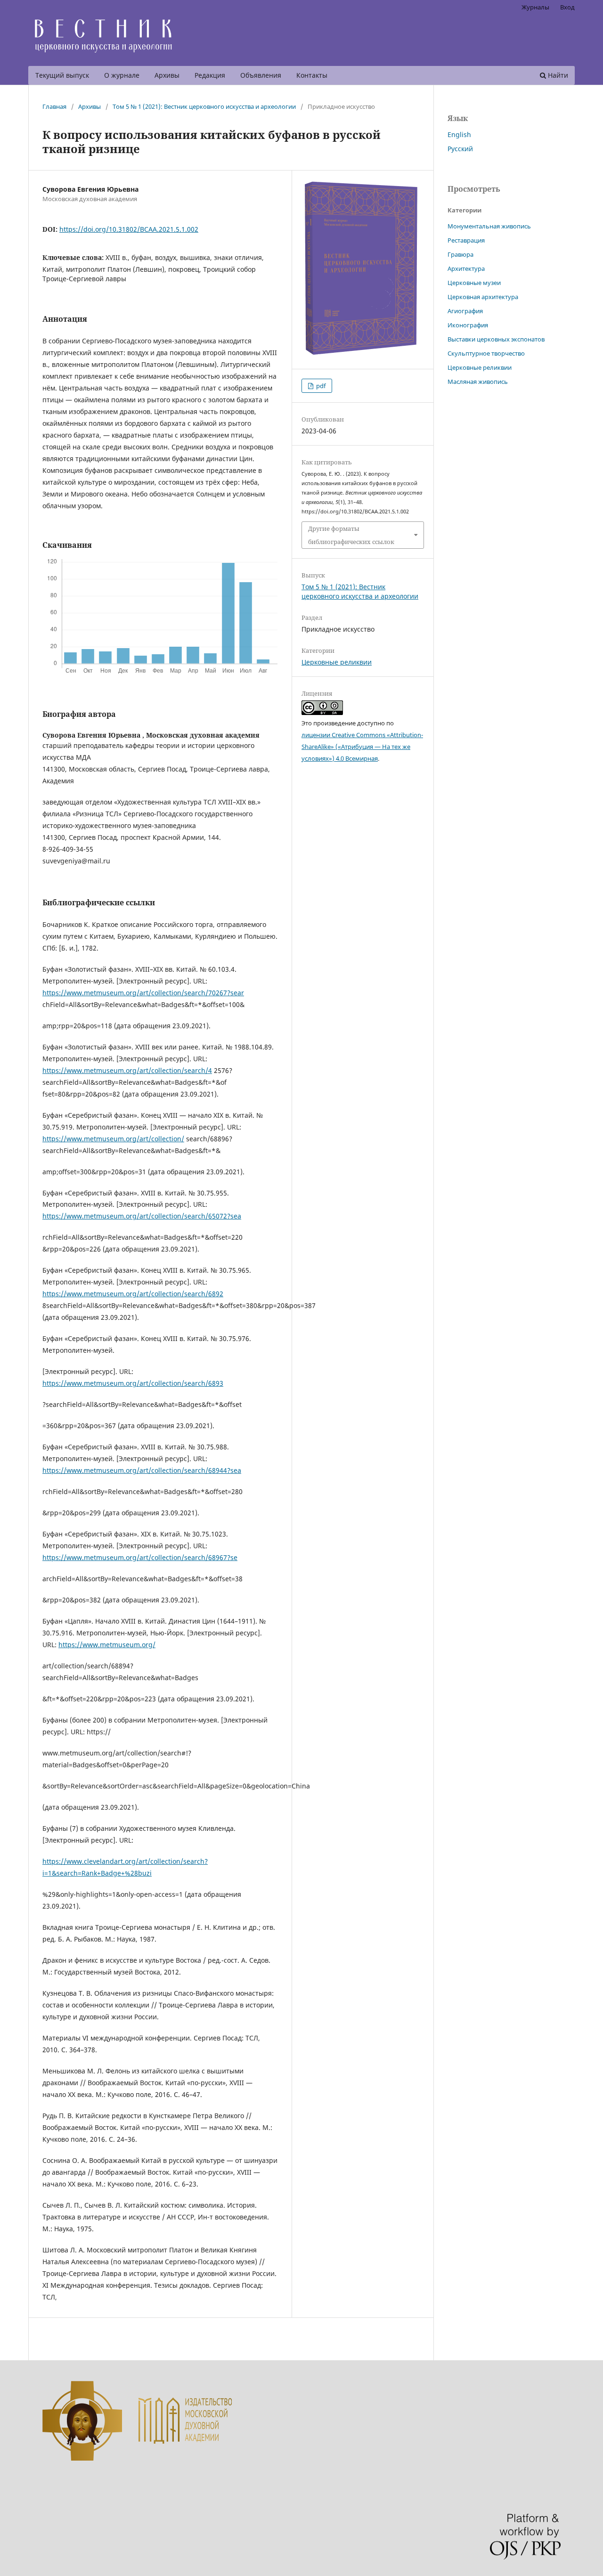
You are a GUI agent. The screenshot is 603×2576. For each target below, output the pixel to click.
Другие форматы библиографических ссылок (351, 535)
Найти (557, 75)
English (459, 134)
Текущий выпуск (62, 75)
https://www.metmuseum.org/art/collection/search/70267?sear (143, 993)
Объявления (261, 75)
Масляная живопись (478, 382)
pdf (320, 386)
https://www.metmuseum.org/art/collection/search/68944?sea (142, 1470)
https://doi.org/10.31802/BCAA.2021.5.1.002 (129, 229)
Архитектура (466, 268)
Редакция (210, 75)
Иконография (468, 325)
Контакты (312, 75)
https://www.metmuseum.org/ (107, 1645)
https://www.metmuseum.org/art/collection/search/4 (127, 1070)
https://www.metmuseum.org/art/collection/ (113, 1139)
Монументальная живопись (489, 226)
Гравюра (460, 254)
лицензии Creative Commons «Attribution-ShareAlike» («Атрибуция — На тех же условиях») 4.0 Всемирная (362, 747)
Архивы (167, 75)
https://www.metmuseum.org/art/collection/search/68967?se (140, 1557)
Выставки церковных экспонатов (496, 339)
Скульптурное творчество (486, 353)
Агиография (465, 311)
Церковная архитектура (483, 297)
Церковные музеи (474, 283)
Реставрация (466, 240)
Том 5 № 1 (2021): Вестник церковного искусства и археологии (204, 106)
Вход (567, 7)
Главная (54, 106)
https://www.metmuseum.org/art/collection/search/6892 (133, 1294)
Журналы (535, 7)
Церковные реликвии (337, 662)
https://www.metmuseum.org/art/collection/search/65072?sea (142, 1216)
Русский (460, 149)
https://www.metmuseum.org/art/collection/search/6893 (133, 1383)
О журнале (122, 75)
